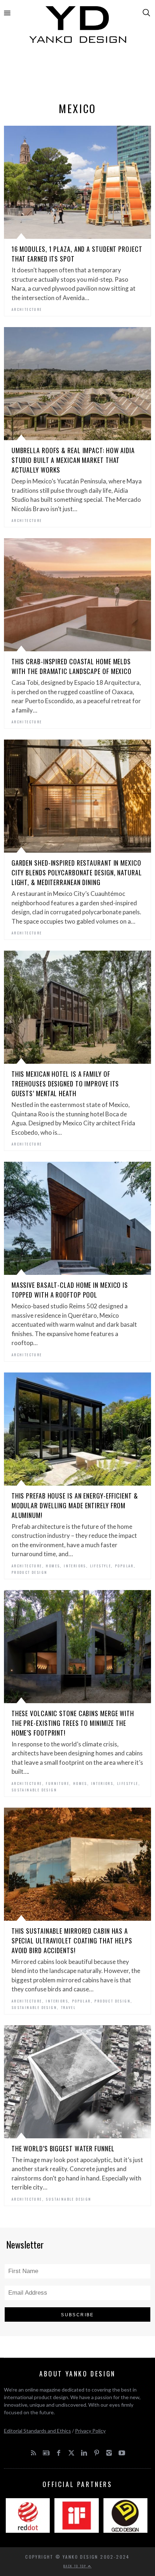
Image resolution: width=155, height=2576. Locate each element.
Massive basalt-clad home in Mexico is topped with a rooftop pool (70, 1290)
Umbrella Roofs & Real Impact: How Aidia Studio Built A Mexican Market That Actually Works (73, 460)
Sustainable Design (34, 1790)
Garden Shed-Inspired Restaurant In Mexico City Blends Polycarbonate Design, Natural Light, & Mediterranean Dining (77, 872)
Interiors (75, 1566)
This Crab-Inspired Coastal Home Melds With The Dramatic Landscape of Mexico (72, 666)
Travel (68, 2007)
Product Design (30, 1572)
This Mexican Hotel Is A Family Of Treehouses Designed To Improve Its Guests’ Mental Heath (65, 1084)
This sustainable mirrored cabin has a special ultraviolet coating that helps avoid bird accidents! (72, 1941)
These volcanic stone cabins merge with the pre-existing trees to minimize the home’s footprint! (73, 1723)
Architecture (27, 309)
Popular (124, 1566)
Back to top (76, 2566)
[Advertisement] (78, 75)
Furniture (57, 1783)
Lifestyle (101, 1566)
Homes (53, 1566)
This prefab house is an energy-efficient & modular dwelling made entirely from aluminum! (75, 1505)
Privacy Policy (90, 2431)
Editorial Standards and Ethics (37, 2431)
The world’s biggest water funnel (63, 2148)
